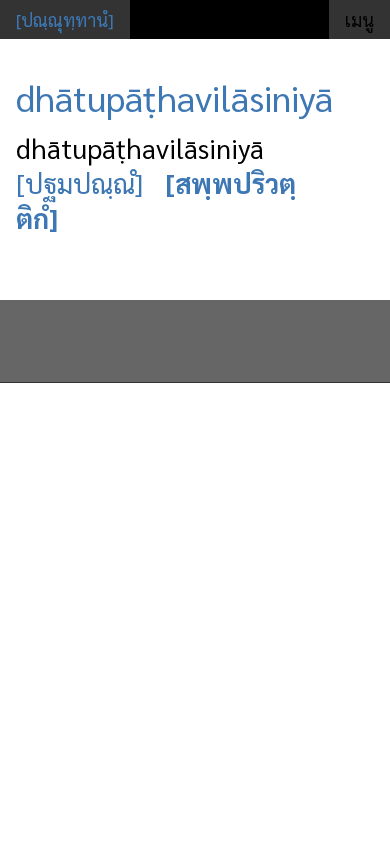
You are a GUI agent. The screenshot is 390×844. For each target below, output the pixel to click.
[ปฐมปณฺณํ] (79, 182)
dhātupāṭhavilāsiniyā (174, 97)
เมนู (359, 19)
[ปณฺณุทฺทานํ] (65, 19)
